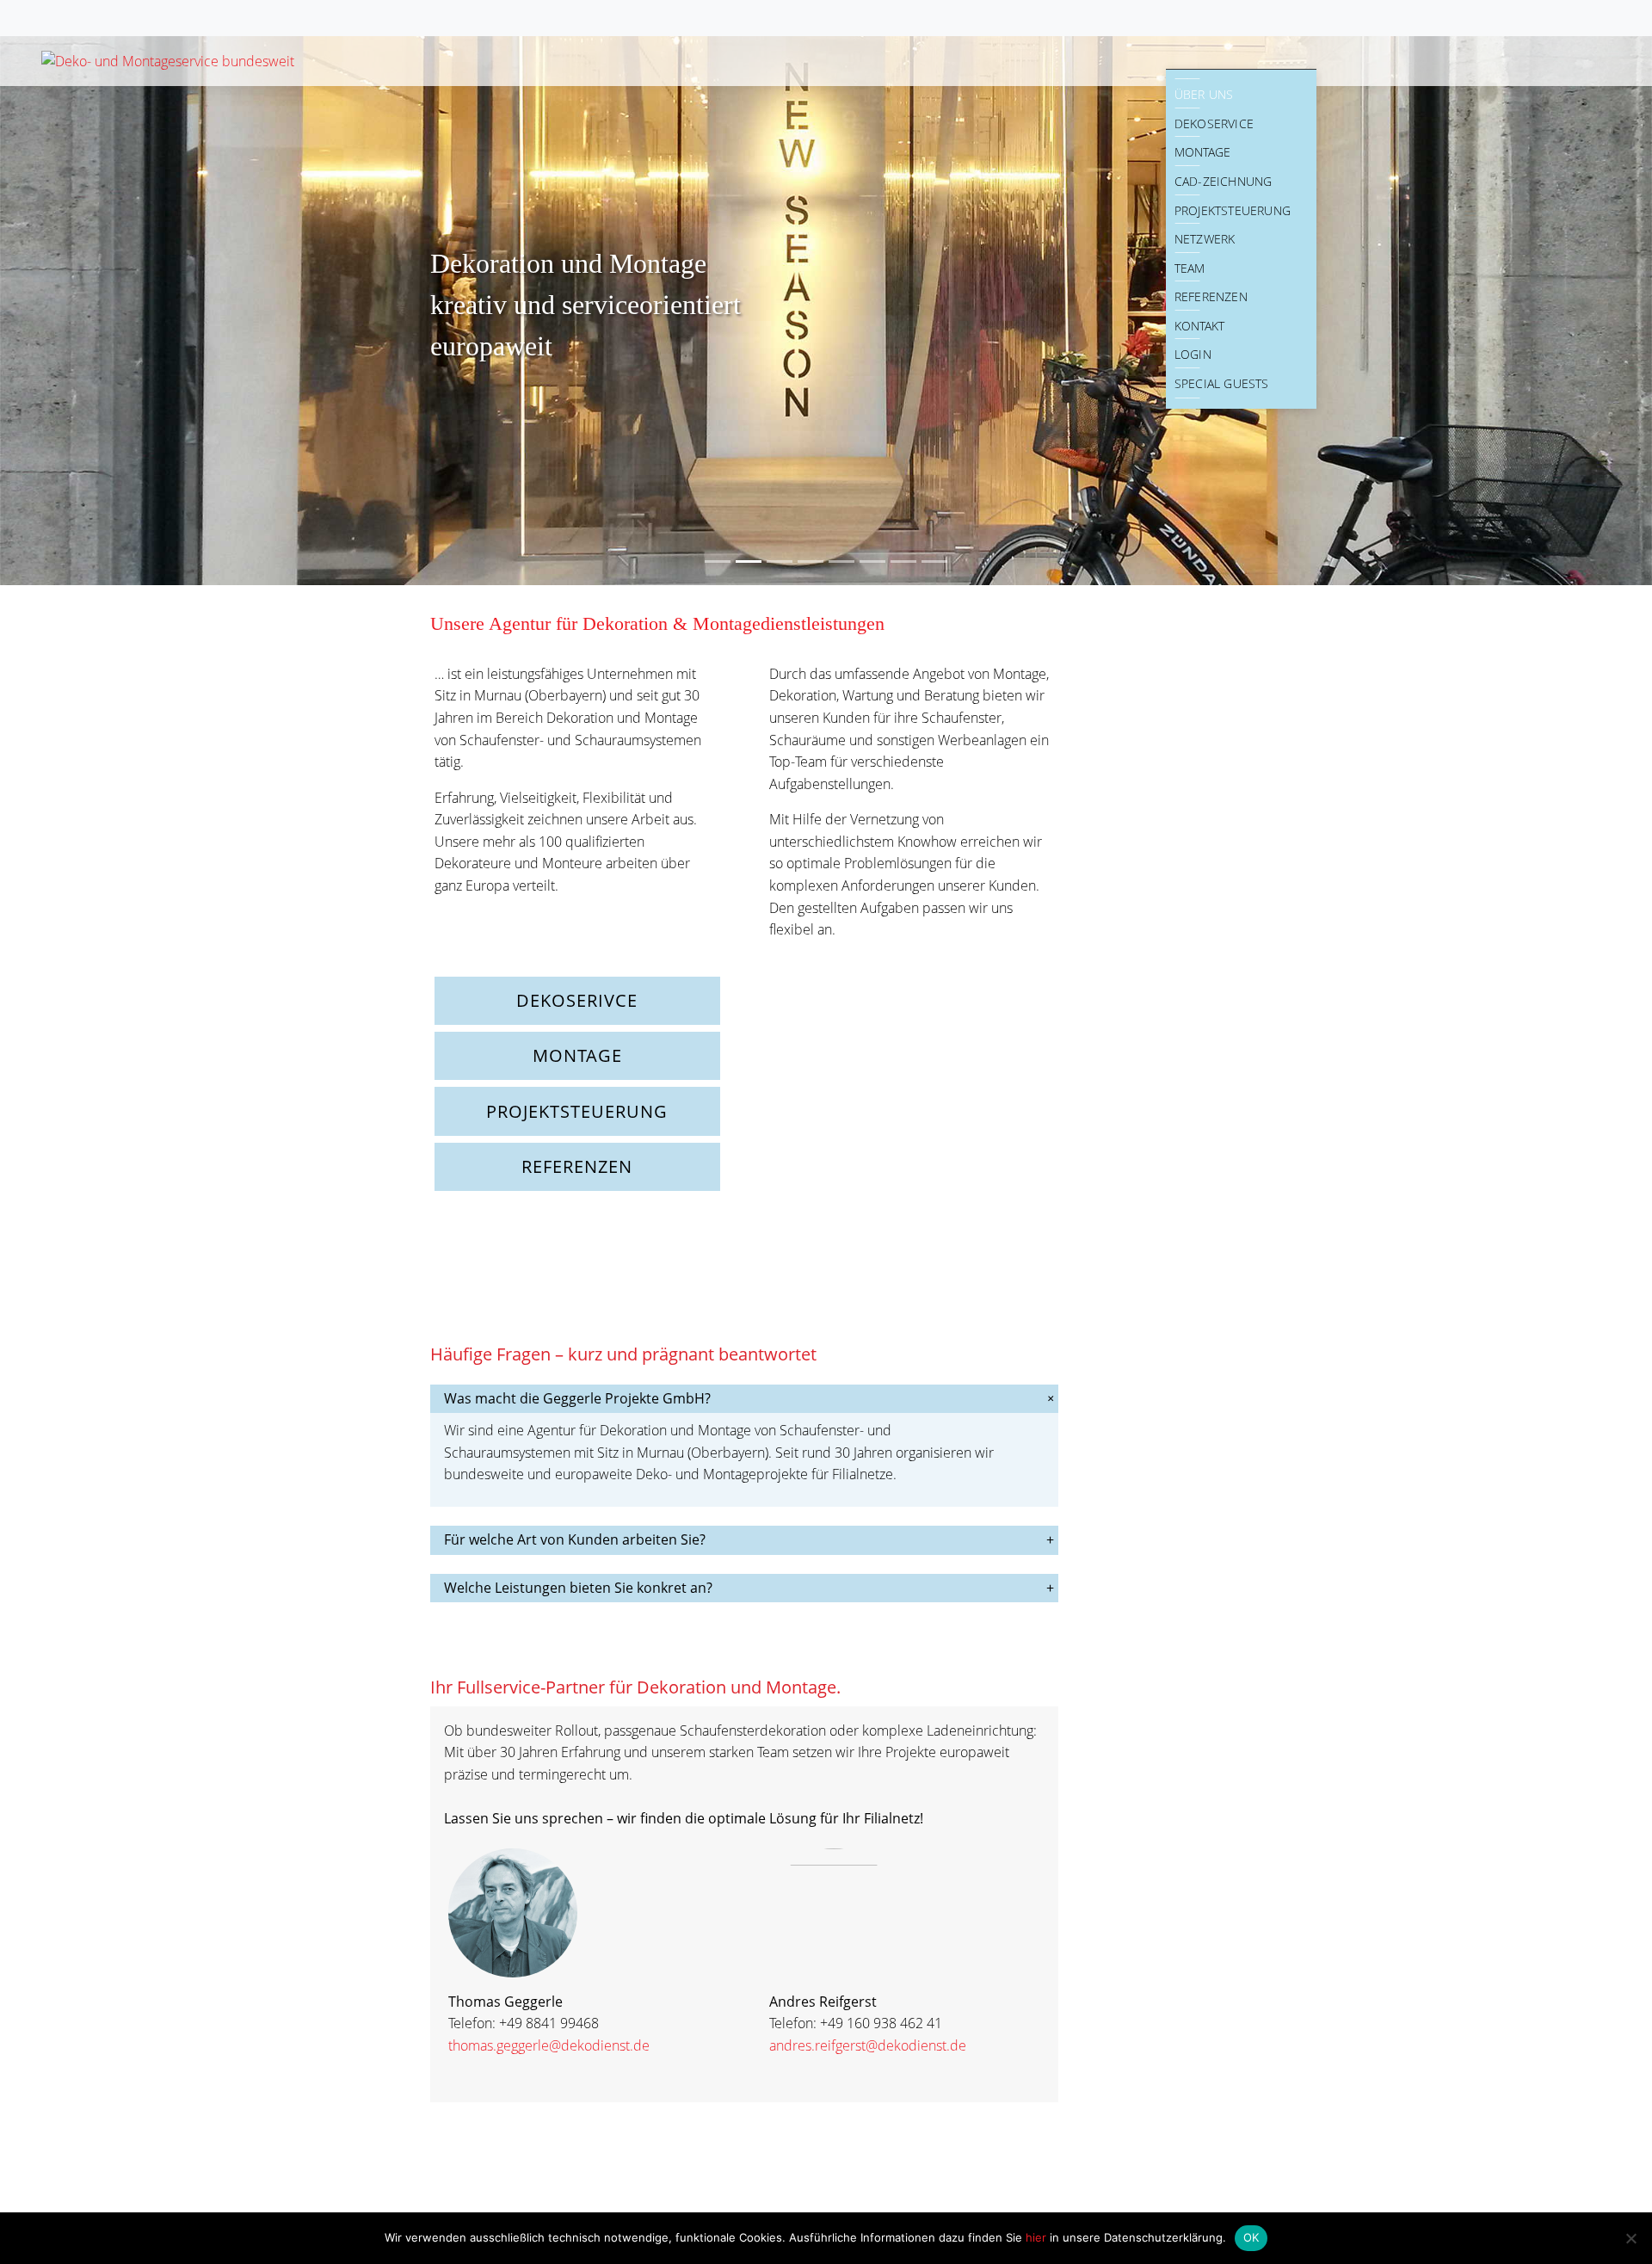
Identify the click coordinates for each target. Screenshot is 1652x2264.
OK (1251, 2237)
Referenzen (1211, 296)
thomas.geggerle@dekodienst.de (549, 2045)
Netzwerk (1205, 239)
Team (1190, 268)
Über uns (1204, 94)
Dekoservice (1214, 123)
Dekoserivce (577, 1000)
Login (1193, 354)
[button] (124, 310)
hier (1038, 2237)
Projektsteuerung (1233, 210)
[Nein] (1630, 2238)
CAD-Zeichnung (1224, 181)
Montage (1202, 152)
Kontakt (1199, 326)
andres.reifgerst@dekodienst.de (868, 2045)
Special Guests (1222, 383)
